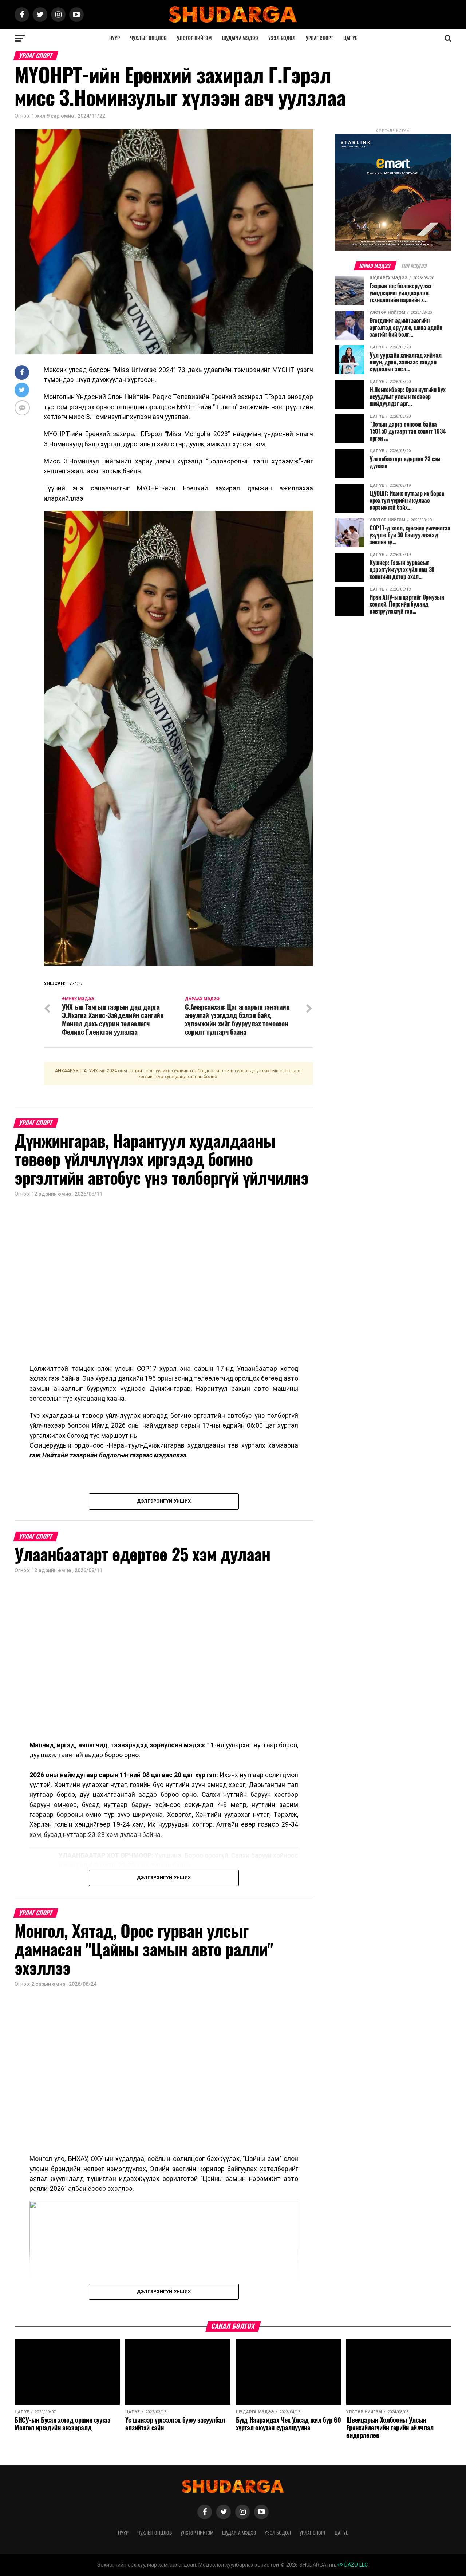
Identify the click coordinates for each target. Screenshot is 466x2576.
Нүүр (114, 38)
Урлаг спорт (319, 38)
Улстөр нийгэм (194, 38)
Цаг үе (350, 38)
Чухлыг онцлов (148, 38)
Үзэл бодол (282, 38)
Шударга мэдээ (240, 38)
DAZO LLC (355, 2565)
